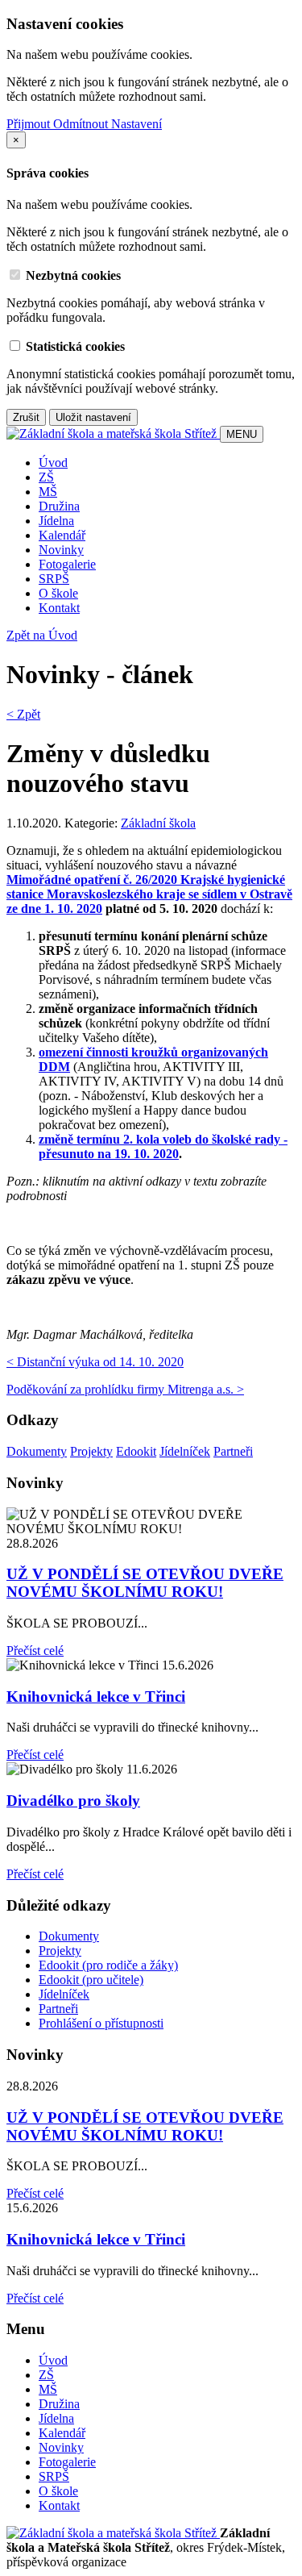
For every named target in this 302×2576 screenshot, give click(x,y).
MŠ (48, 492)
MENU (242, 434)
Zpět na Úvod (42, 635)
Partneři (233, 1451)
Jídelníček (185, 1451)
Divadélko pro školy (73, 1801)
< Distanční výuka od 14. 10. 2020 (95, 1362)
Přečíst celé (35, 1651)
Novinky (61, 550)
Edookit (136, 1451)
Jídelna (56, 521)
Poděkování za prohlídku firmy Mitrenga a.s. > (125, 1389)
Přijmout (30, 124)
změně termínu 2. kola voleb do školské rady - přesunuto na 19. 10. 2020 (163, 1146)
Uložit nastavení (93, 417)
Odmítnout (82, 124)
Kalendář (62, 535)
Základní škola (158, 823)
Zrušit (26, 417)
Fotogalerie (67, 564)
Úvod (53, 463)
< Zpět (23, 714)
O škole (58, 593)
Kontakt (59, 608)
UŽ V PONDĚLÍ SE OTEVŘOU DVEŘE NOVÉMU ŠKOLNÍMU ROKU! (145, 1583)
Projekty (91, 1451)
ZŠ (46, 477)
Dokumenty (37, 1451)
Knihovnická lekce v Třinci (96, 1696)
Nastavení (137, 124)
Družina (59, 506)
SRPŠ (54, 579)
